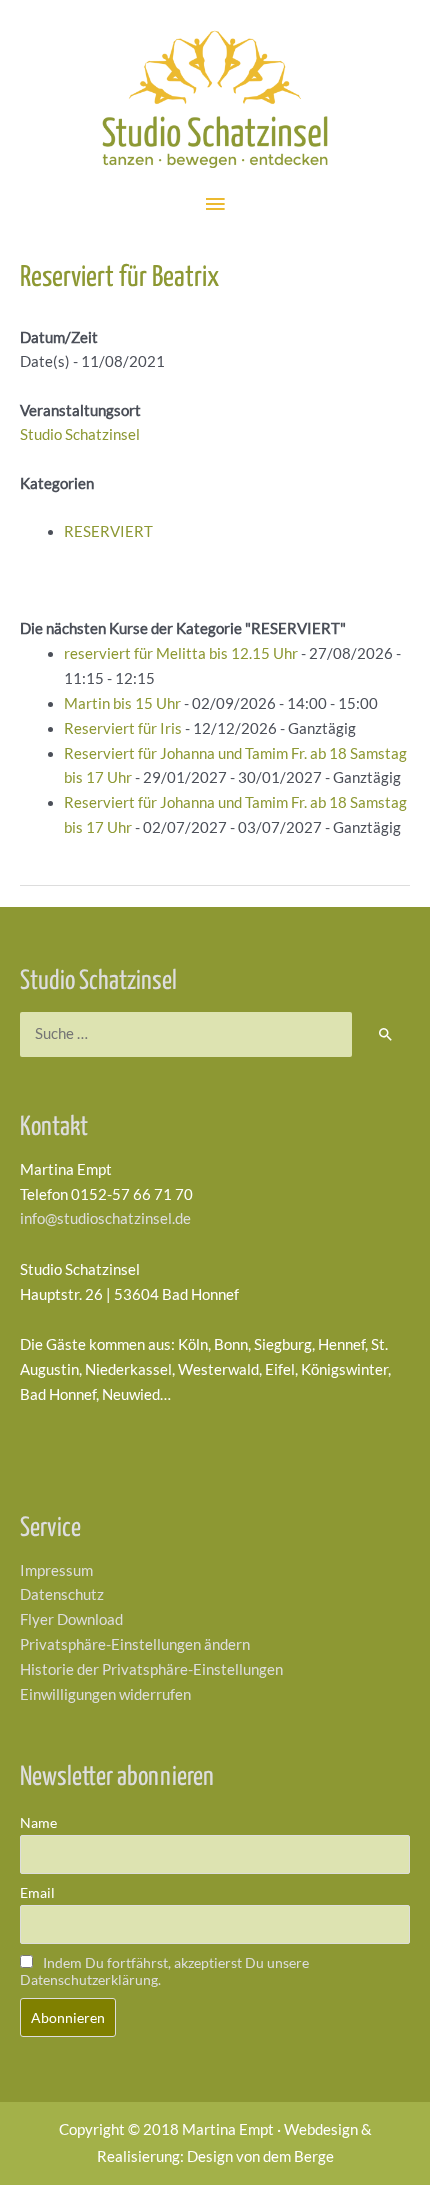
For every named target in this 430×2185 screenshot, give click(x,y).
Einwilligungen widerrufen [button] (105, 1694)
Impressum (56, 1570)
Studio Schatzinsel (80, 434)
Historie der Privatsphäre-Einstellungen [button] (151, 1669)
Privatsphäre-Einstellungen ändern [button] (135, 1644)
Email (37, 1892)
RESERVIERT (108, 531)
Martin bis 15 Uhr (122, 703)
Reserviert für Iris (123, 728)
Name (38, 1822)
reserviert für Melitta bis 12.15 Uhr (181, 653)
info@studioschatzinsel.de (105, 1218)
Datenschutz (62, 1594)
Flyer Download (71, 1619)
